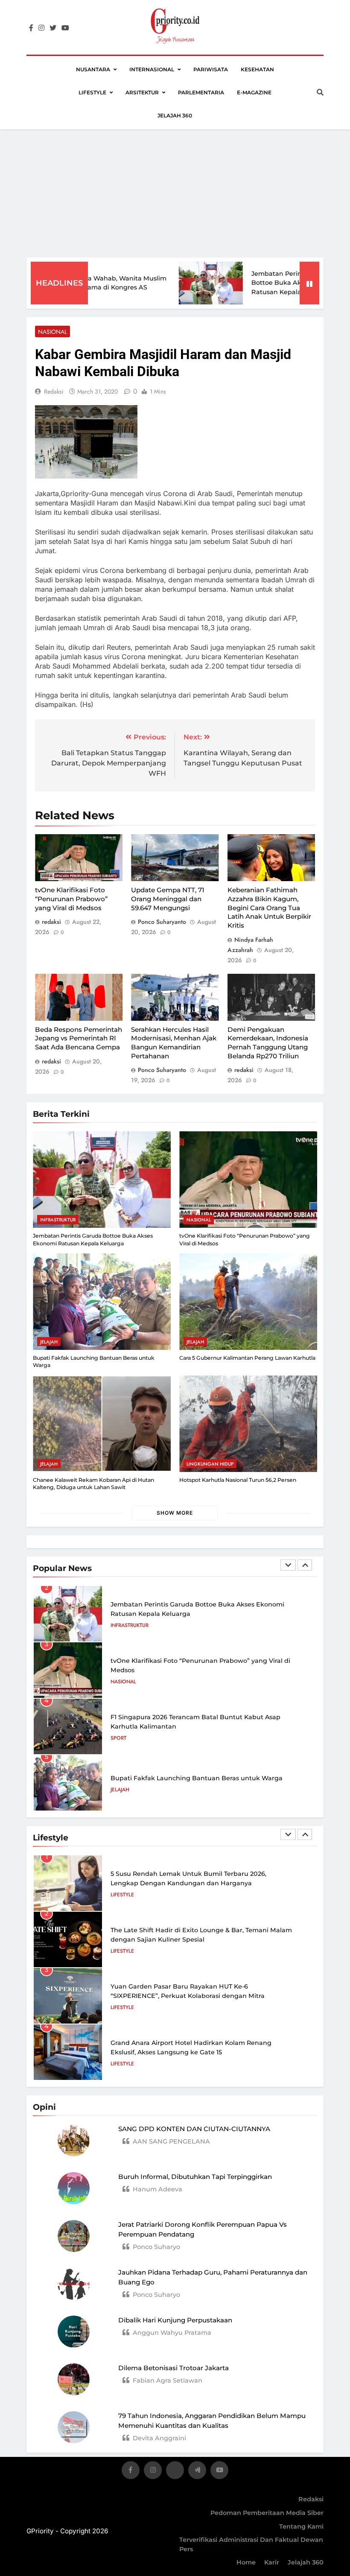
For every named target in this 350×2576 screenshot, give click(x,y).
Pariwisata (211, 69)
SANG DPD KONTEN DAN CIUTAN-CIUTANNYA (194, 2129)
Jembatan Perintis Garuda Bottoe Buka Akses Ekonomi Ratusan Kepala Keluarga (271, 283)
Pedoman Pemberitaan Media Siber (267, 2513)
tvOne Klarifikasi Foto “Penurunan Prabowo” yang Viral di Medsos (71, 899)
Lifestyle (92, 92)
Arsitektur (142, 92)
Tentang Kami (301, 2526)
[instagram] (41, 28)
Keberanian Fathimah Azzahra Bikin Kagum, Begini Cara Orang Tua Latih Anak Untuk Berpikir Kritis (269, 908)
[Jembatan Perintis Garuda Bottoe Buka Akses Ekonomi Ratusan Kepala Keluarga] (186, 283)
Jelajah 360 (175, 115)
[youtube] (65, 28)
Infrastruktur (58, 1220)
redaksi (54, 391)
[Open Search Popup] (320, 92)
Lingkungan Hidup (210, 1464)
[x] (175, 2472)
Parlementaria (201, 92)
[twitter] (53, 28)
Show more (175, 1513)
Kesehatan (257, 69)
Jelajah (49, 1342)
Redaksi (311, 2499)
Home (246, 2562)
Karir (272, 2562)
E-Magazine (254, 92)
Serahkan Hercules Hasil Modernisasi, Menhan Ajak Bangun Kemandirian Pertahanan (174, 1043)
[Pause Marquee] (309, 283)
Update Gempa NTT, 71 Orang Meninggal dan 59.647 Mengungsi (168, 899)
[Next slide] (305, 1565)
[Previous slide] (288, 1565)
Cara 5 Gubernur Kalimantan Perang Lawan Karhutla (247, 1358)
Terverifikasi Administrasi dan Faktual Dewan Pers (251, 2544)
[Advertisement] (175, 193)
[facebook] (31, 28)
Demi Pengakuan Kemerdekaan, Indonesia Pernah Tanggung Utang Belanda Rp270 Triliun (268, 1043)
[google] (197, 2472)
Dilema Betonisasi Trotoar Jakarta (174, 2368)
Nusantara (93, 69)
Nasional (52, 332)
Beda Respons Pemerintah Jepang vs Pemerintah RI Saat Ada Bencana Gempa (79, 1038)
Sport (118, 1738)
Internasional (152, 69)
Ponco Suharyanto (162, 922)
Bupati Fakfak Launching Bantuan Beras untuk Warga (197, 1778)
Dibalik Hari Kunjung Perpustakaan (175, 2320)
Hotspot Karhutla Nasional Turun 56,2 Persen (238, 1480)
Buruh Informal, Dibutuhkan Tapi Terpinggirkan (195, 2177)
